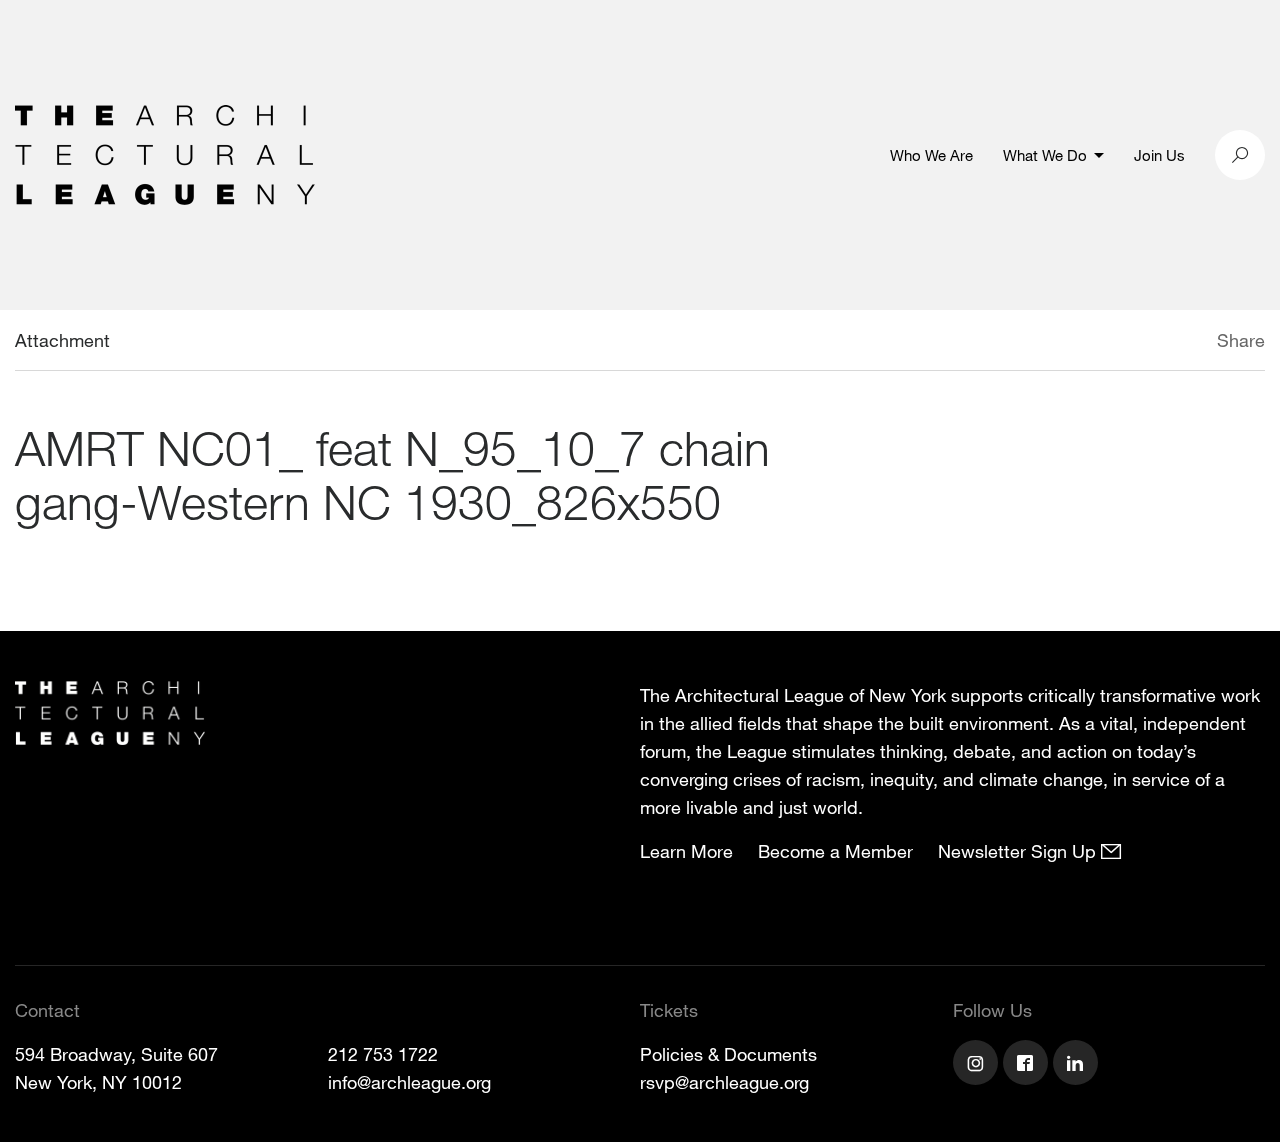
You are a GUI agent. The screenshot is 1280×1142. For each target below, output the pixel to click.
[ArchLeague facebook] (1028, 1065)
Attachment (62, 340)
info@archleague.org (409, 1082)
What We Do (1045, 155)
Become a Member (835, 851)
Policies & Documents (728, 1054)
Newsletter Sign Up (1019, 851)
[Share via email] (1111, 343)
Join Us (1159, 155)
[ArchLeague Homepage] (165, 153)
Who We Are (931, 155)
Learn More (686, 851)
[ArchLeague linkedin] (1078, 1065)
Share (1241, 340)
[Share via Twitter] (1157, 343)
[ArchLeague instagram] (978, 1065)
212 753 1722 (383, 1054)
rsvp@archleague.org (724, 1082)
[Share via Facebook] (1188, 343)
